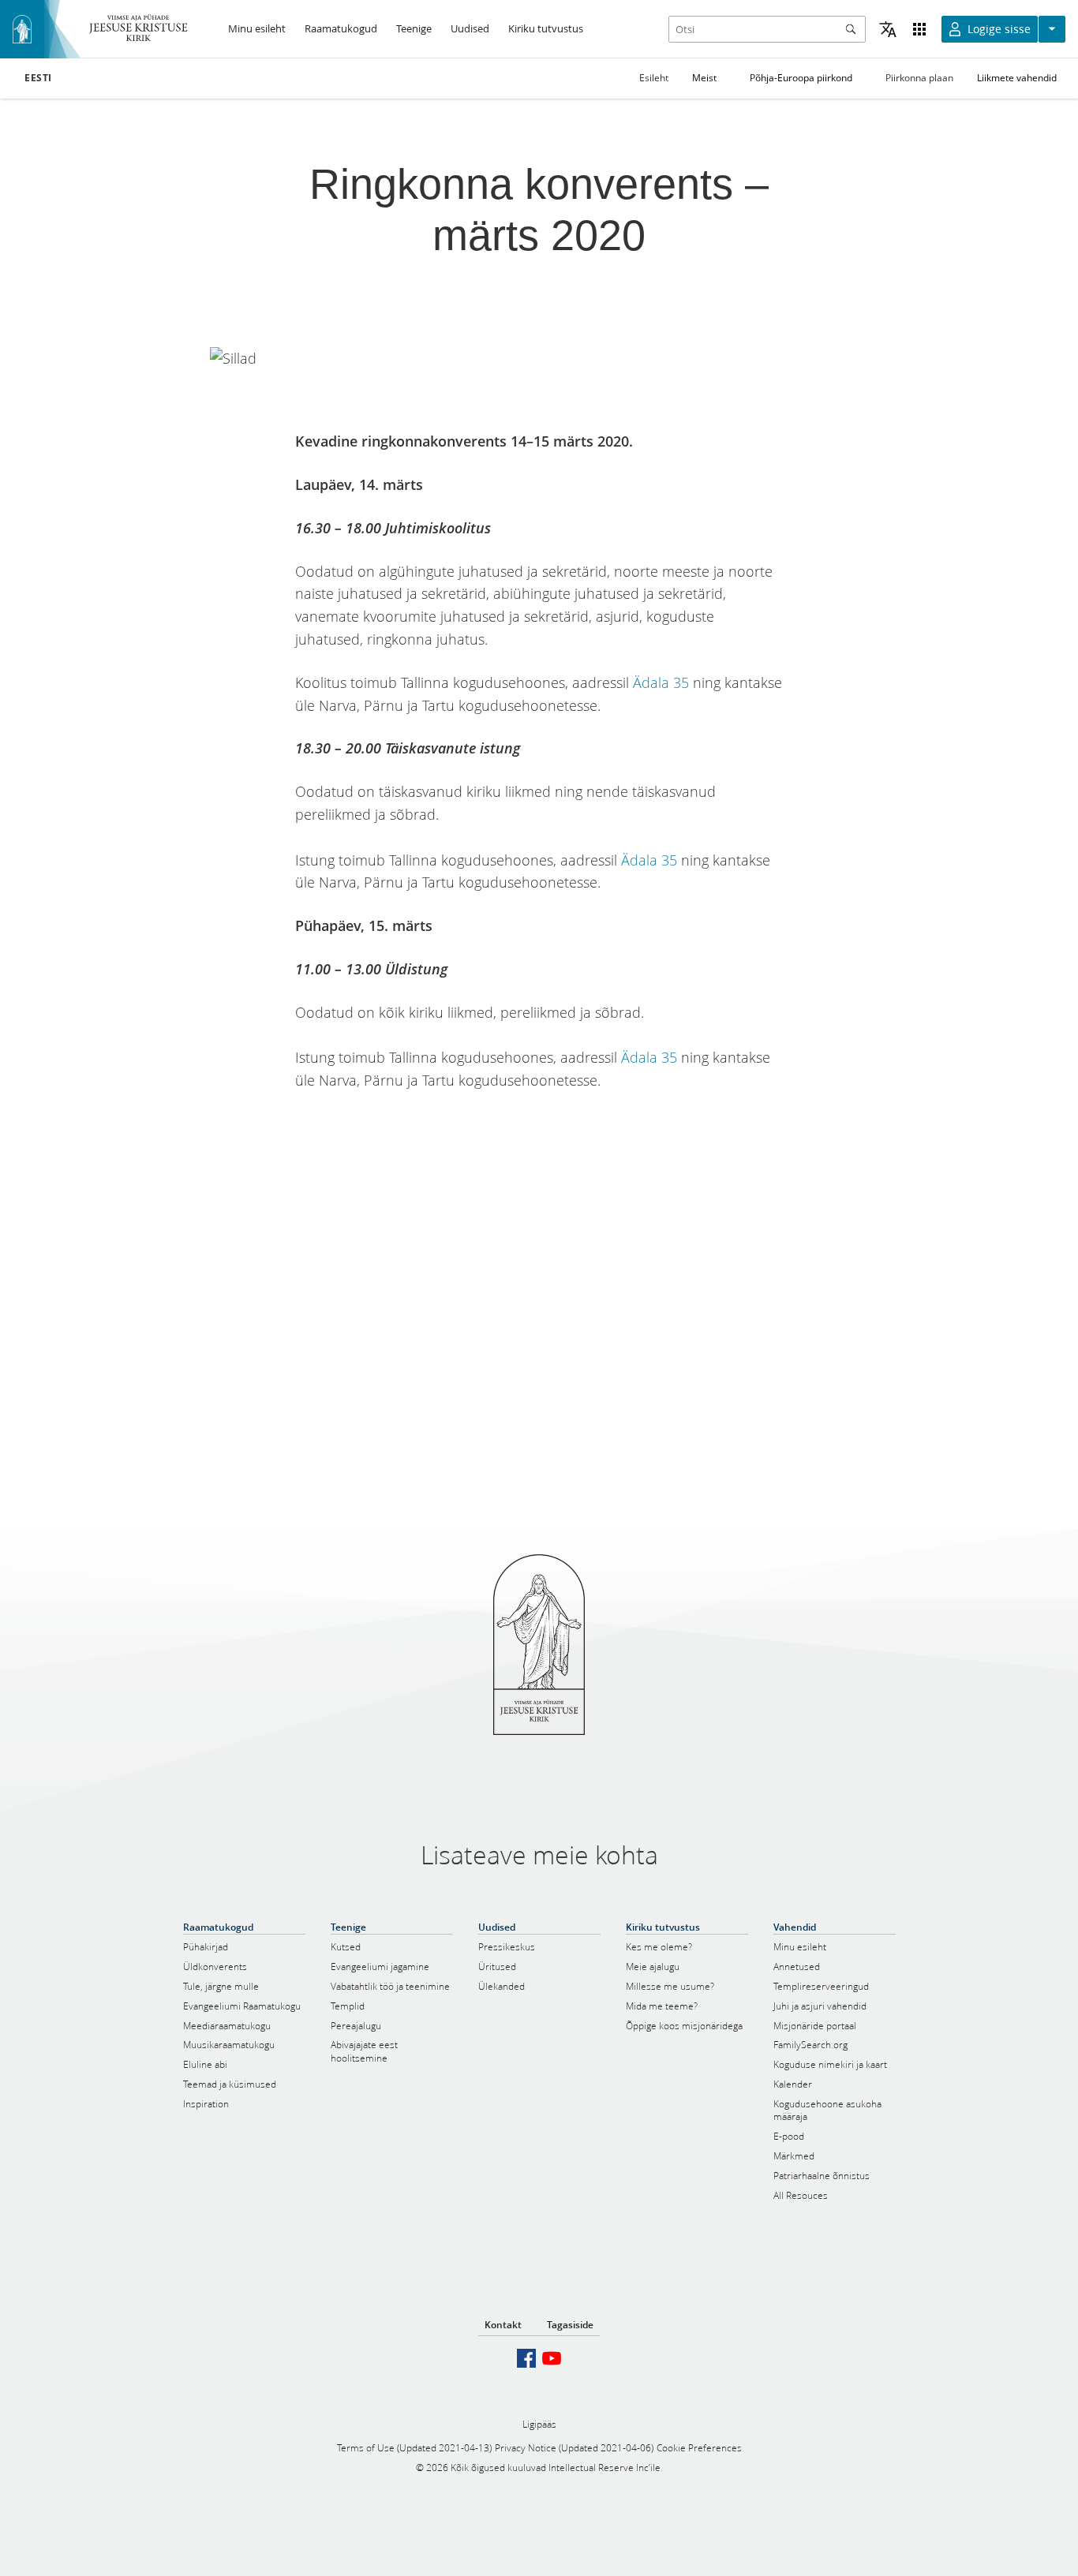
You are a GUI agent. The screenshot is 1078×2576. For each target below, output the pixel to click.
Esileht (654, 78)
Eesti (38, 78)
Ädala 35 (661, 682)
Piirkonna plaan (919, 78)
